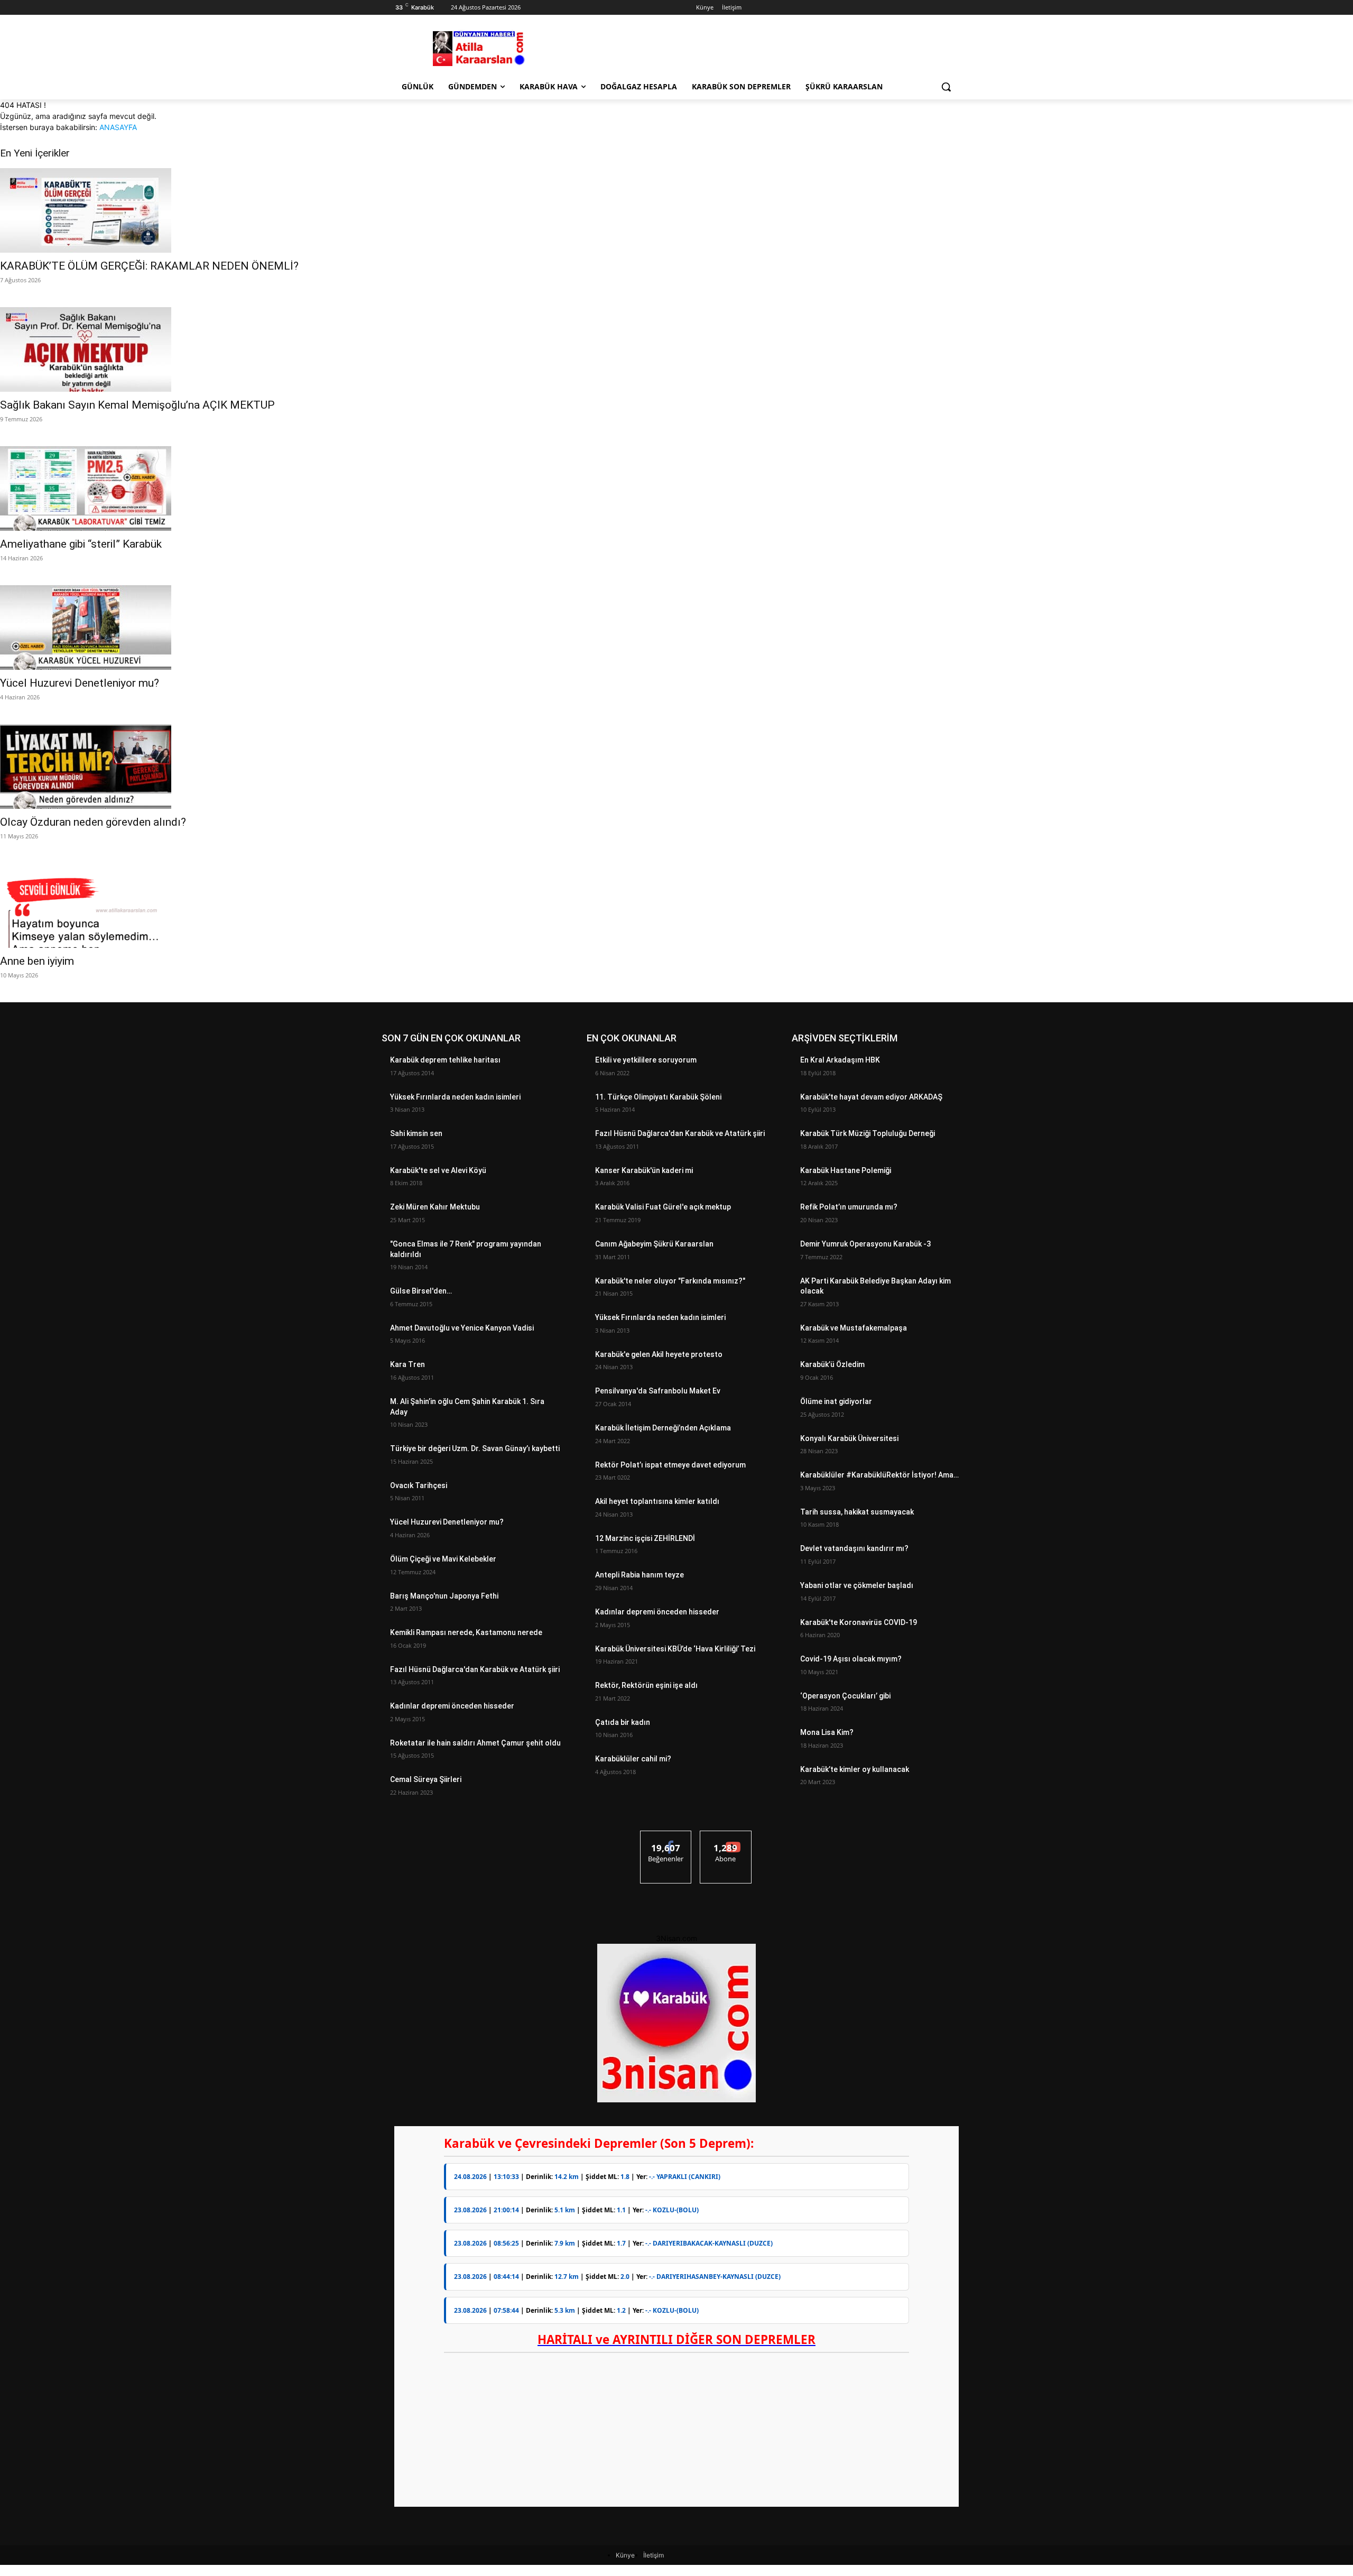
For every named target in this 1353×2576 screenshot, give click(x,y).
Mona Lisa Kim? (827, 1732)
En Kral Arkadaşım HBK (840, 1060)
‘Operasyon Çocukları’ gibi (845, 1696)
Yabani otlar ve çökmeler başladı (857, 1585)
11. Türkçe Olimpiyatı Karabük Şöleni (659, 1097)
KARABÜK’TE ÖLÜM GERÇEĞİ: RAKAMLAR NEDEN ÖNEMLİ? (149, 266)
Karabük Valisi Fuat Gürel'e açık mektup (663, 1207)
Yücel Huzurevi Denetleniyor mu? (80, 683)
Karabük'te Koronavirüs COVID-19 (859, 1622)
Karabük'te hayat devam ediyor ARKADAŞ (871, 1097)
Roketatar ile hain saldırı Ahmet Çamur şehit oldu (475, 1743)
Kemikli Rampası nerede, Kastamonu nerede (466, 1632)
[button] (946, 87)
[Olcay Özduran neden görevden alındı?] (676, 767)
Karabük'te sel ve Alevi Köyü (438, 1170)
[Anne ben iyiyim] (676, 906)
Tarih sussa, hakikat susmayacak (857, 1512)
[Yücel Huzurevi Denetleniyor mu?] (676, 627)
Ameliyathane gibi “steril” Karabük (81, 544)
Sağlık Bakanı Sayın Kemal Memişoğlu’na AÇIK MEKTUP (137, 405)
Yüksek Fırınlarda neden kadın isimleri (455, 1097)
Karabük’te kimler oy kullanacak (855, 1769)
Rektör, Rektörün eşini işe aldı (646, 1685)
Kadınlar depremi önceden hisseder (452, 1706)
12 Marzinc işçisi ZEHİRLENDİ (645, 1538)
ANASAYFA (118, 127)
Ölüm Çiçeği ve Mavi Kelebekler (443, 1559)
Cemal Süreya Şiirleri (426, 1779)
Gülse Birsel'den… (421, 1291)
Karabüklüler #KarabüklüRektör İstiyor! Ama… (879, 1475)
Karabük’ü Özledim (832, 1364)
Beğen (666, 1839)
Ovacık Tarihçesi (419, 1485)
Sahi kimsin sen (416, 1133)
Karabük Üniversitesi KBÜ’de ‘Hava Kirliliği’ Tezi (675, 1649)
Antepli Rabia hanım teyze (640, 1575)
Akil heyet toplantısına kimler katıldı (657, 1501)
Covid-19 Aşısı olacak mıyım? (851, 1659)
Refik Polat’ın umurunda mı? (849, 1207)
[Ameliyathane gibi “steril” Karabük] (676, 488)
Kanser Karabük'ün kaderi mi (644, 1170)
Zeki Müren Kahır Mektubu (435, 1207)
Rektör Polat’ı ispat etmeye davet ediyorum (670, 1465)
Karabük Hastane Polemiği (846, 1170)
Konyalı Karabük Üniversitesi (849, 1438)
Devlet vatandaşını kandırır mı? (854, 1548)
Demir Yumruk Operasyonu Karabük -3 (865, 1244)
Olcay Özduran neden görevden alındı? (93, 822)
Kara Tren (407, 1364)
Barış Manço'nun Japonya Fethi (444, 1596)
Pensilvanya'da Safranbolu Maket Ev (658, 1391)
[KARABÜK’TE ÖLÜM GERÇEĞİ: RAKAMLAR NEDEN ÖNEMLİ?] (676, 210)
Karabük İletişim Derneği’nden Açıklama (663, 1428)
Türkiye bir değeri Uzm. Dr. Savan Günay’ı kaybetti (475, 1448)
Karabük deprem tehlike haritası (445, 1060)
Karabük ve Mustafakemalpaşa (854, 1328)
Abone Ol (726, 1839)
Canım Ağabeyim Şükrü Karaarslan (654, 1244)
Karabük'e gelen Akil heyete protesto (659, 1354)
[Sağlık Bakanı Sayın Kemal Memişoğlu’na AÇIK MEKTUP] (676, 349)
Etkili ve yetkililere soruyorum (646, 1060)
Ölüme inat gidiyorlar (836, 1401)
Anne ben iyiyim (37, 961)
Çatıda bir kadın (623, 1722)
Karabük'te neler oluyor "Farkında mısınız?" (670, 1281)
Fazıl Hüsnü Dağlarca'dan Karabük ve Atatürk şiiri (475, 1669)
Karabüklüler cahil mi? (633, 1759)
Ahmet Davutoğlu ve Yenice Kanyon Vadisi (462, 1328)
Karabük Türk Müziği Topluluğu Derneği (868, 1133)
